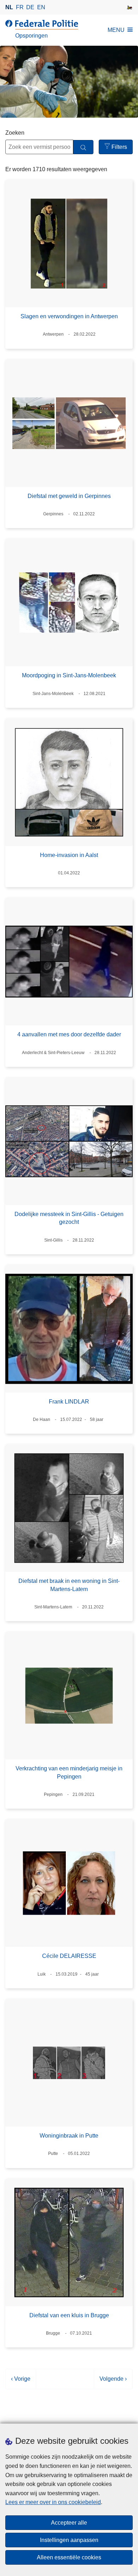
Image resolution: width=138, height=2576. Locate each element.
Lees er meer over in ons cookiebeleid (53, 2502)
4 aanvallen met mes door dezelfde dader (69, 1034)
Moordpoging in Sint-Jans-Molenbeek (69, 675)
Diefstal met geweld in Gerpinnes (69, 496)
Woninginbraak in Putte (69, 2136)
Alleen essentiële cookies (69, 2557)
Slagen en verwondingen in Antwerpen (69, 316)
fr (20, 7)
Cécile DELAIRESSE (69, 1956)
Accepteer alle (69, 2523)
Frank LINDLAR (69, 1402)
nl (9, 7)
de (30, 7)
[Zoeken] (83, 147)
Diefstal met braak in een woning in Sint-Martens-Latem (69, 1585)
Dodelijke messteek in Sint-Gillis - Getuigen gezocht (69, 1218)
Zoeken (15, 133)
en (41, 7)
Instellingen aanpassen (69, 2540)
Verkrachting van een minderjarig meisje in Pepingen (69, 1772)
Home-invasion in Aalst (69, 855)
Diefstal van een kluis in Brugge (69, 2315)
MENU (116, 30)
